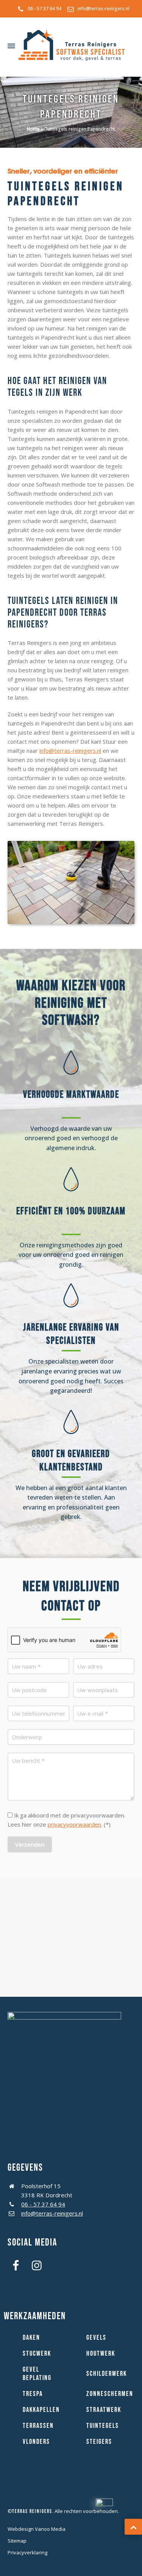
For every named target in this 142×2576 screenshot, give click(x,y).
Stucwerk (37, 2354)
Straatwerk (104, 2410)
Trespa (33, 2394)
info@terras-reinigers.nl (104, 9)
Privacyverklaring (27, 2552)
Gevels (96, 2338)
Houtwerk (101, 2354)
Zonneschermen (110, 2394)
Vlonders (36, 2442)
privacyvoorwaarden (74, 1824)
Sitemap (17, 2541)
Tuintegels (103, 2426)
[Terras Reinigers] (72, 46)
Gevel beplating (37, 2374)
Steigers (99, 2442)
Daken (31, 2338)
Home (33, 129)
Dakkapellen (41, 2410)
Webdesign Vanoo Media (37, 2529)
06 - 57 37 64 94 (44, 9)
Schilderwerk (107, 2374)
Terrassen (38, 2426)
